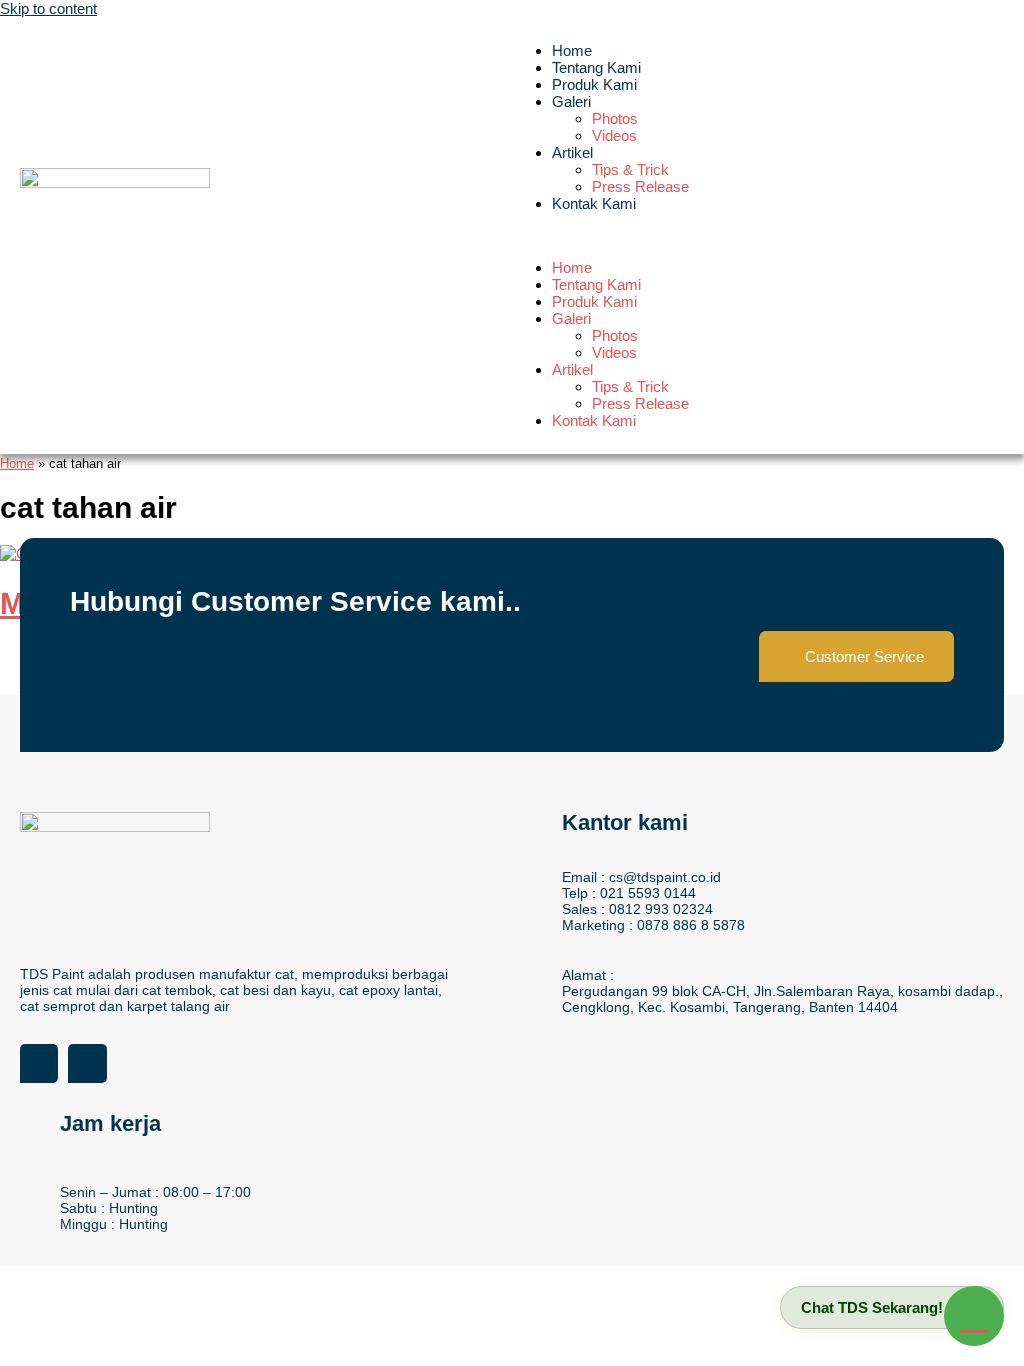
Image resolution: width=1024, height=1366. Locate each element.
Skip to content (48, 8)
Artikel (572, 152)
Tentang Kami (596, 67)
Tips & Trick (630, 169)
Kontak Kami (594, 203)
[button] (758, 235)
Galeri (571, 101)
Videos (614, 135)
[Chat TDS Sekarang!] (974, 1316)
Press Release (640, 186)
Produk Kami (594, 84)
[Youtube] (87, 1063)
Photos (615, 118)
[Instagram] (39, 1063)
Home (572, 50)
